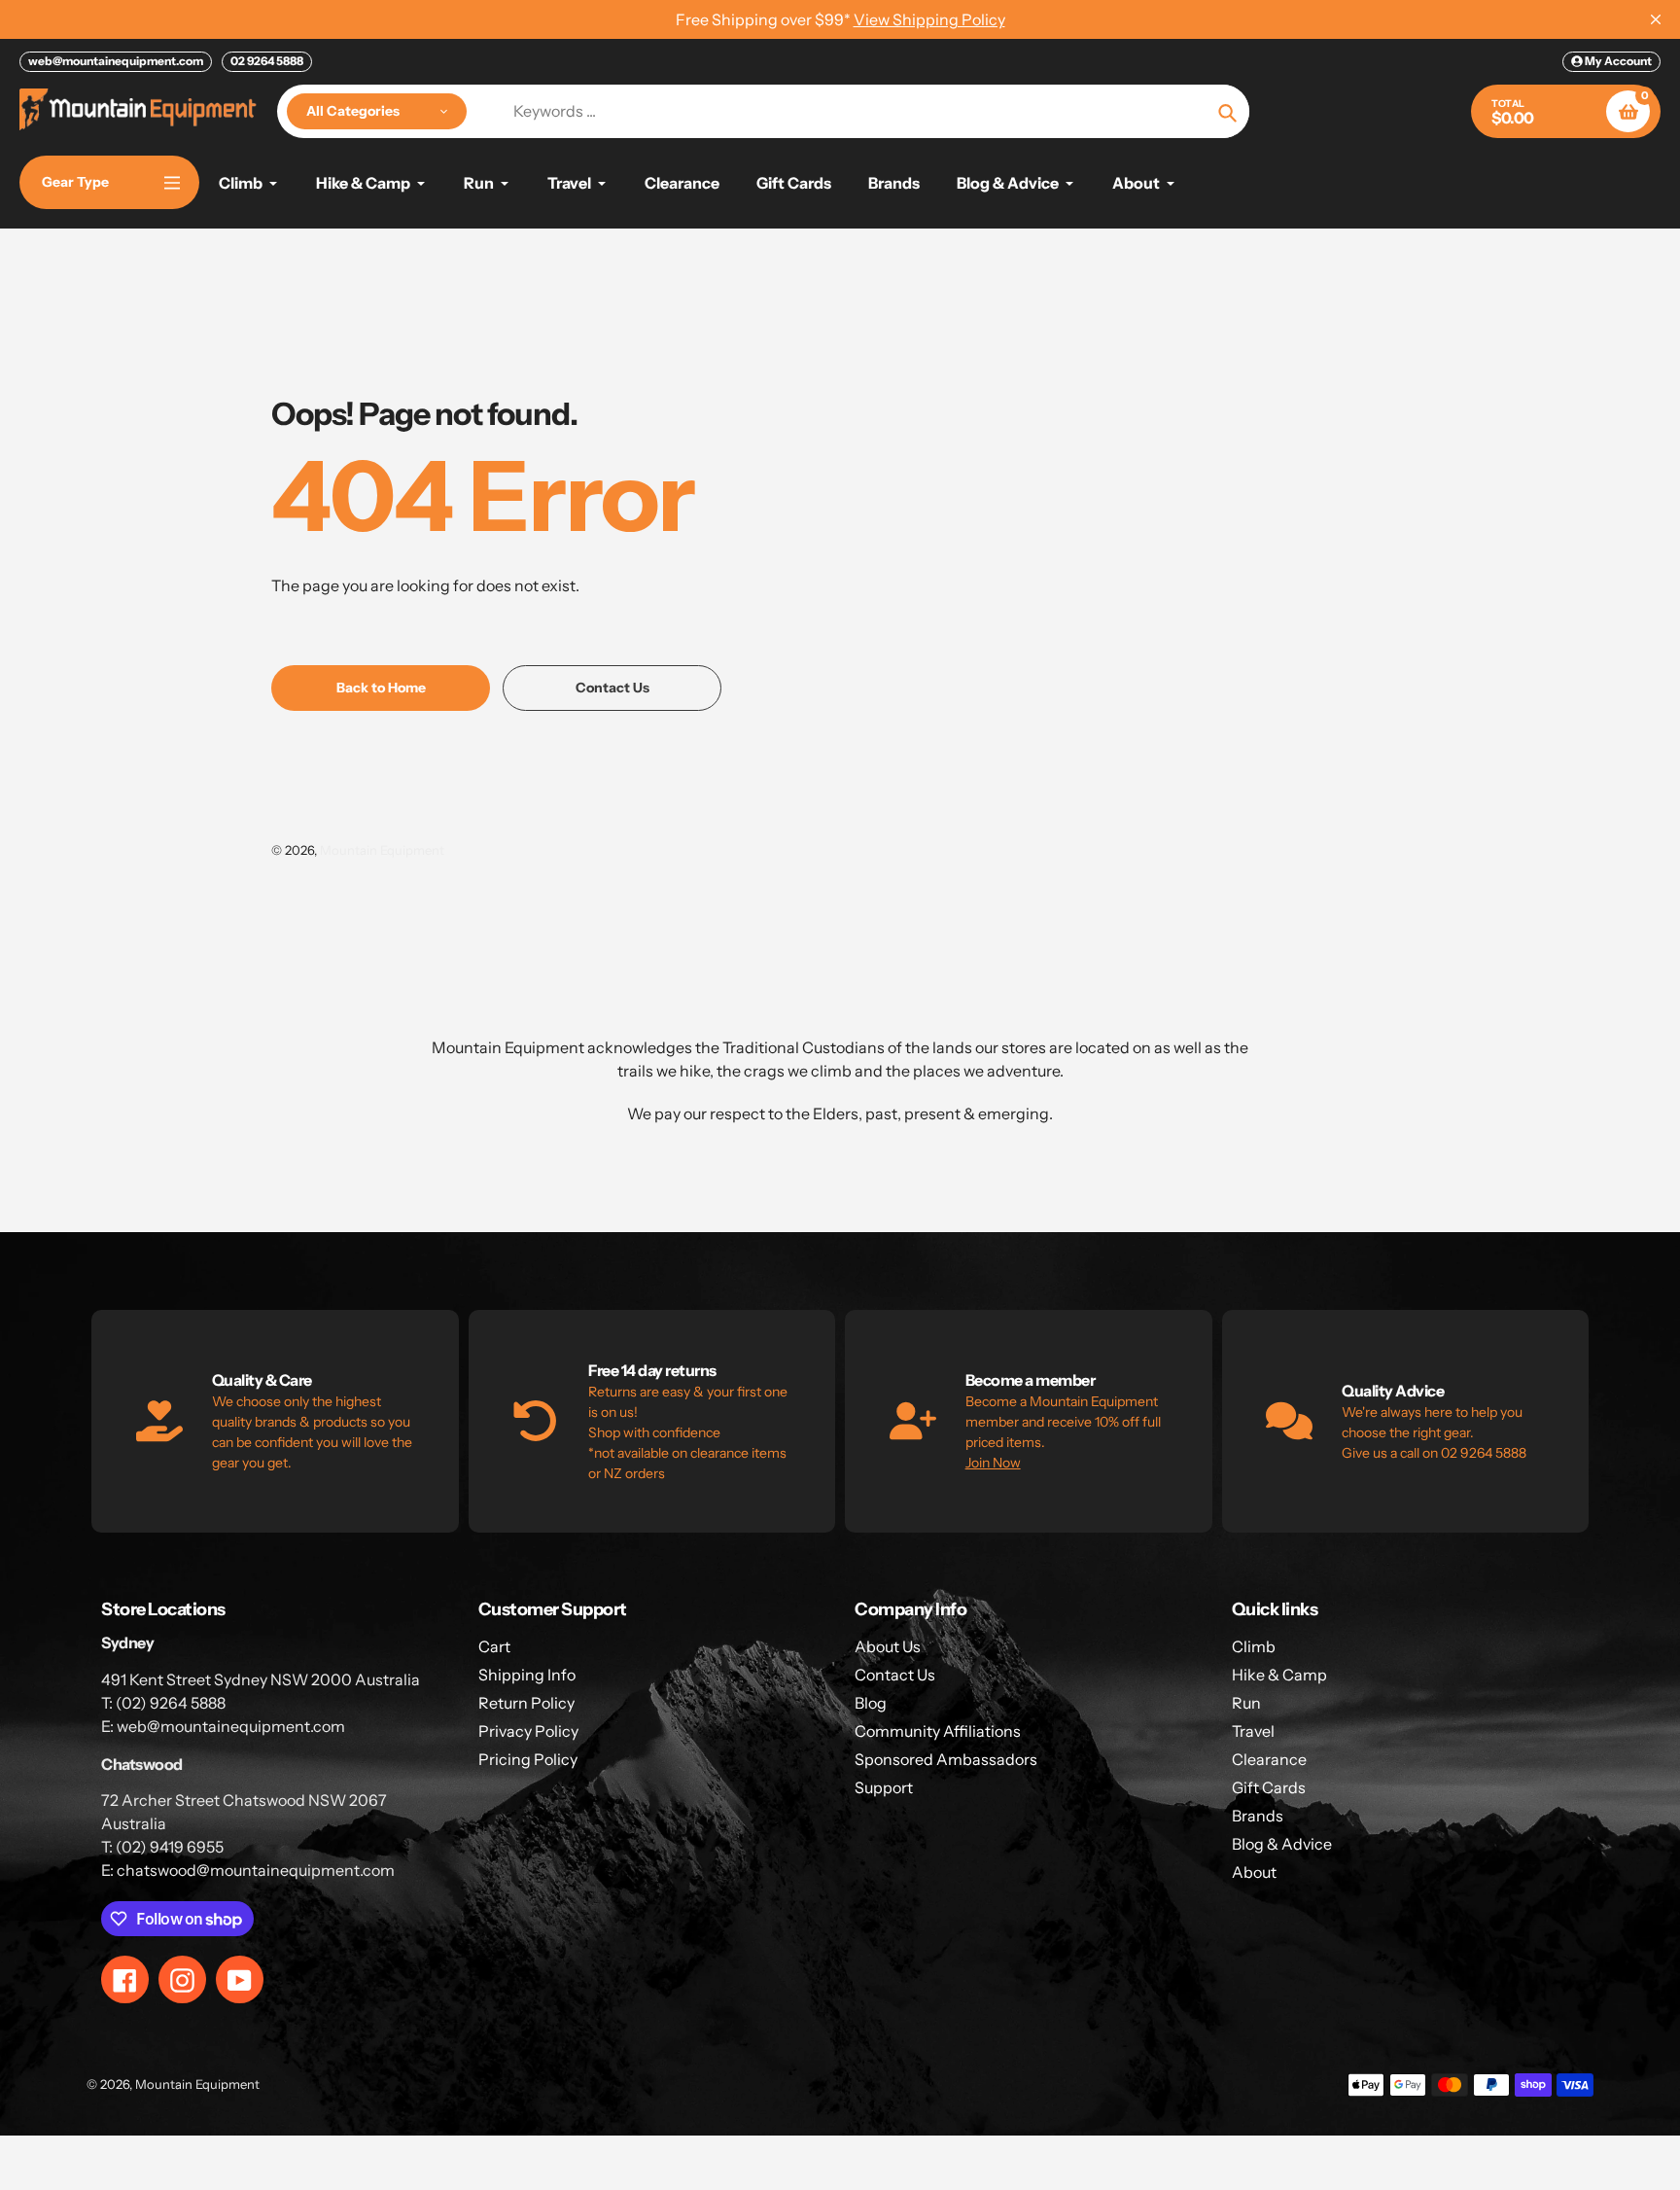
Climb (1254, 1646)
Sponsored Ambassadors (946, 1759)
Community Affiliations (938, 1731)
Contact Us (895, 1675)
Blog (871, 1703)
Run (1246, 1703)
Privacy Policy (528, 1731)
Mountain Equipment (382, 850)
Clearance (1269, 1759)
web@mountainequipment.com (116, 61)
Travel (1253, 1731)
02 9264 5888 (267, 61)
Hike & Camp (1279, 1675)
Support (884, 1787)
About (1254, 1872)
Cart (494, 1646)
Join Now (993, 1463)
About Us (888, 1646)
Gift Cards (1269, 1787)
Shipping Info (527, 1675)
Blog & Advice (1282, 1844)
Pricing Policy (528, 1759)
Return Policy (526, 1703)
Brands (1258, 1816)
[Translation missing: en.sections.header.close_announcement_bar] (1656, 19)
